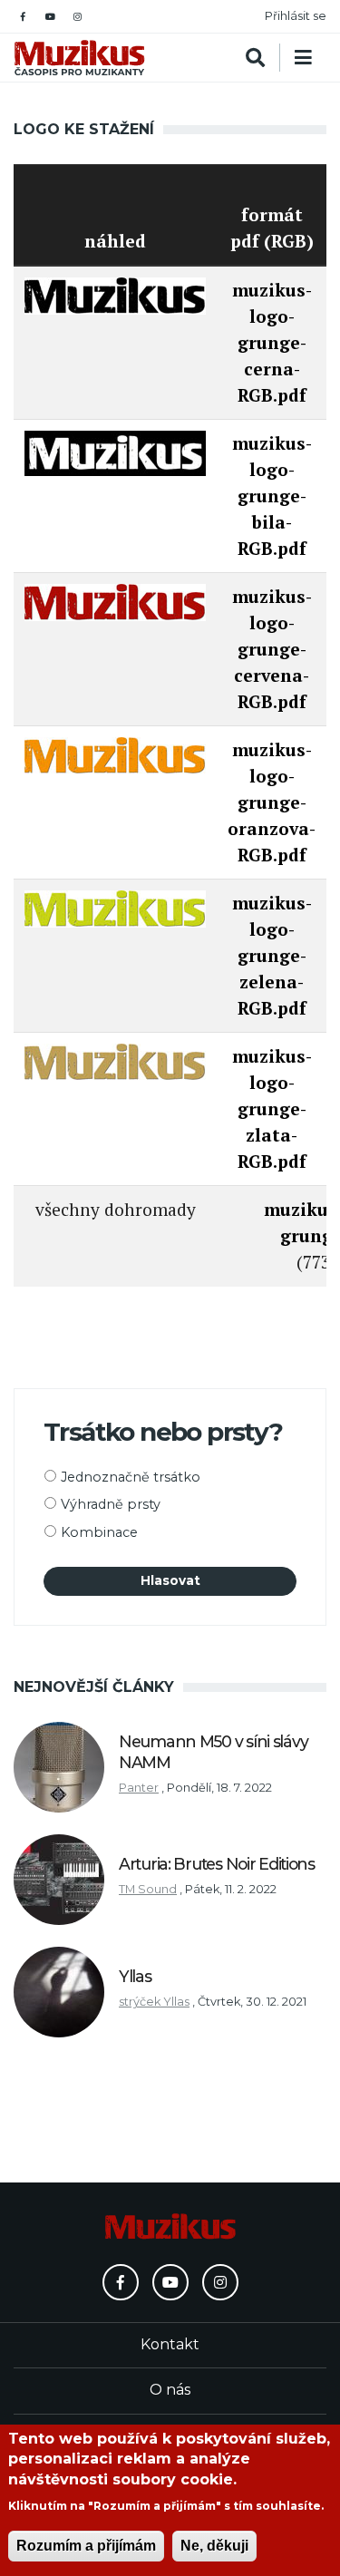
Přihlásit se (296, 16)
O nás (170, 2390)
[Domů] (79, 58)
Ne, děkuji (214, 2546)
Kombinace (99, 1532)
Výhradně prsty (111, 1504)
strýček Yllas (154, 2002)
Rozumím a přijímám (86, 2546)
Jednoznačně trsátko (131, 1477)
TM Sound (148, 1889)
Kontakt (170, 2344)
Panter (139, 1788)
